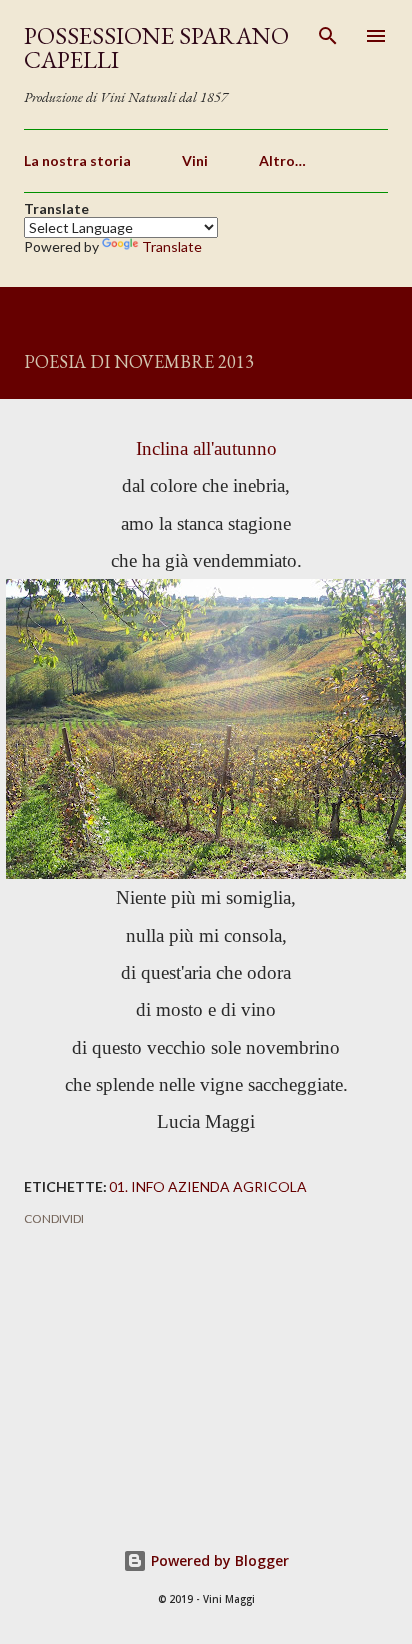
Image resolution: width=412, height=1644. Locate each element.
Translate (172, 246)
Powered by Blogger (218, 1560)
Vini (195, 160)
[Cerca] (328, 36)
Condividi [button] (54, 1218)
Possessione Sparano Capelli (156, 47)
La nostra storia (77, 160)
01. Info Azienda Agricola (208, 1186)
